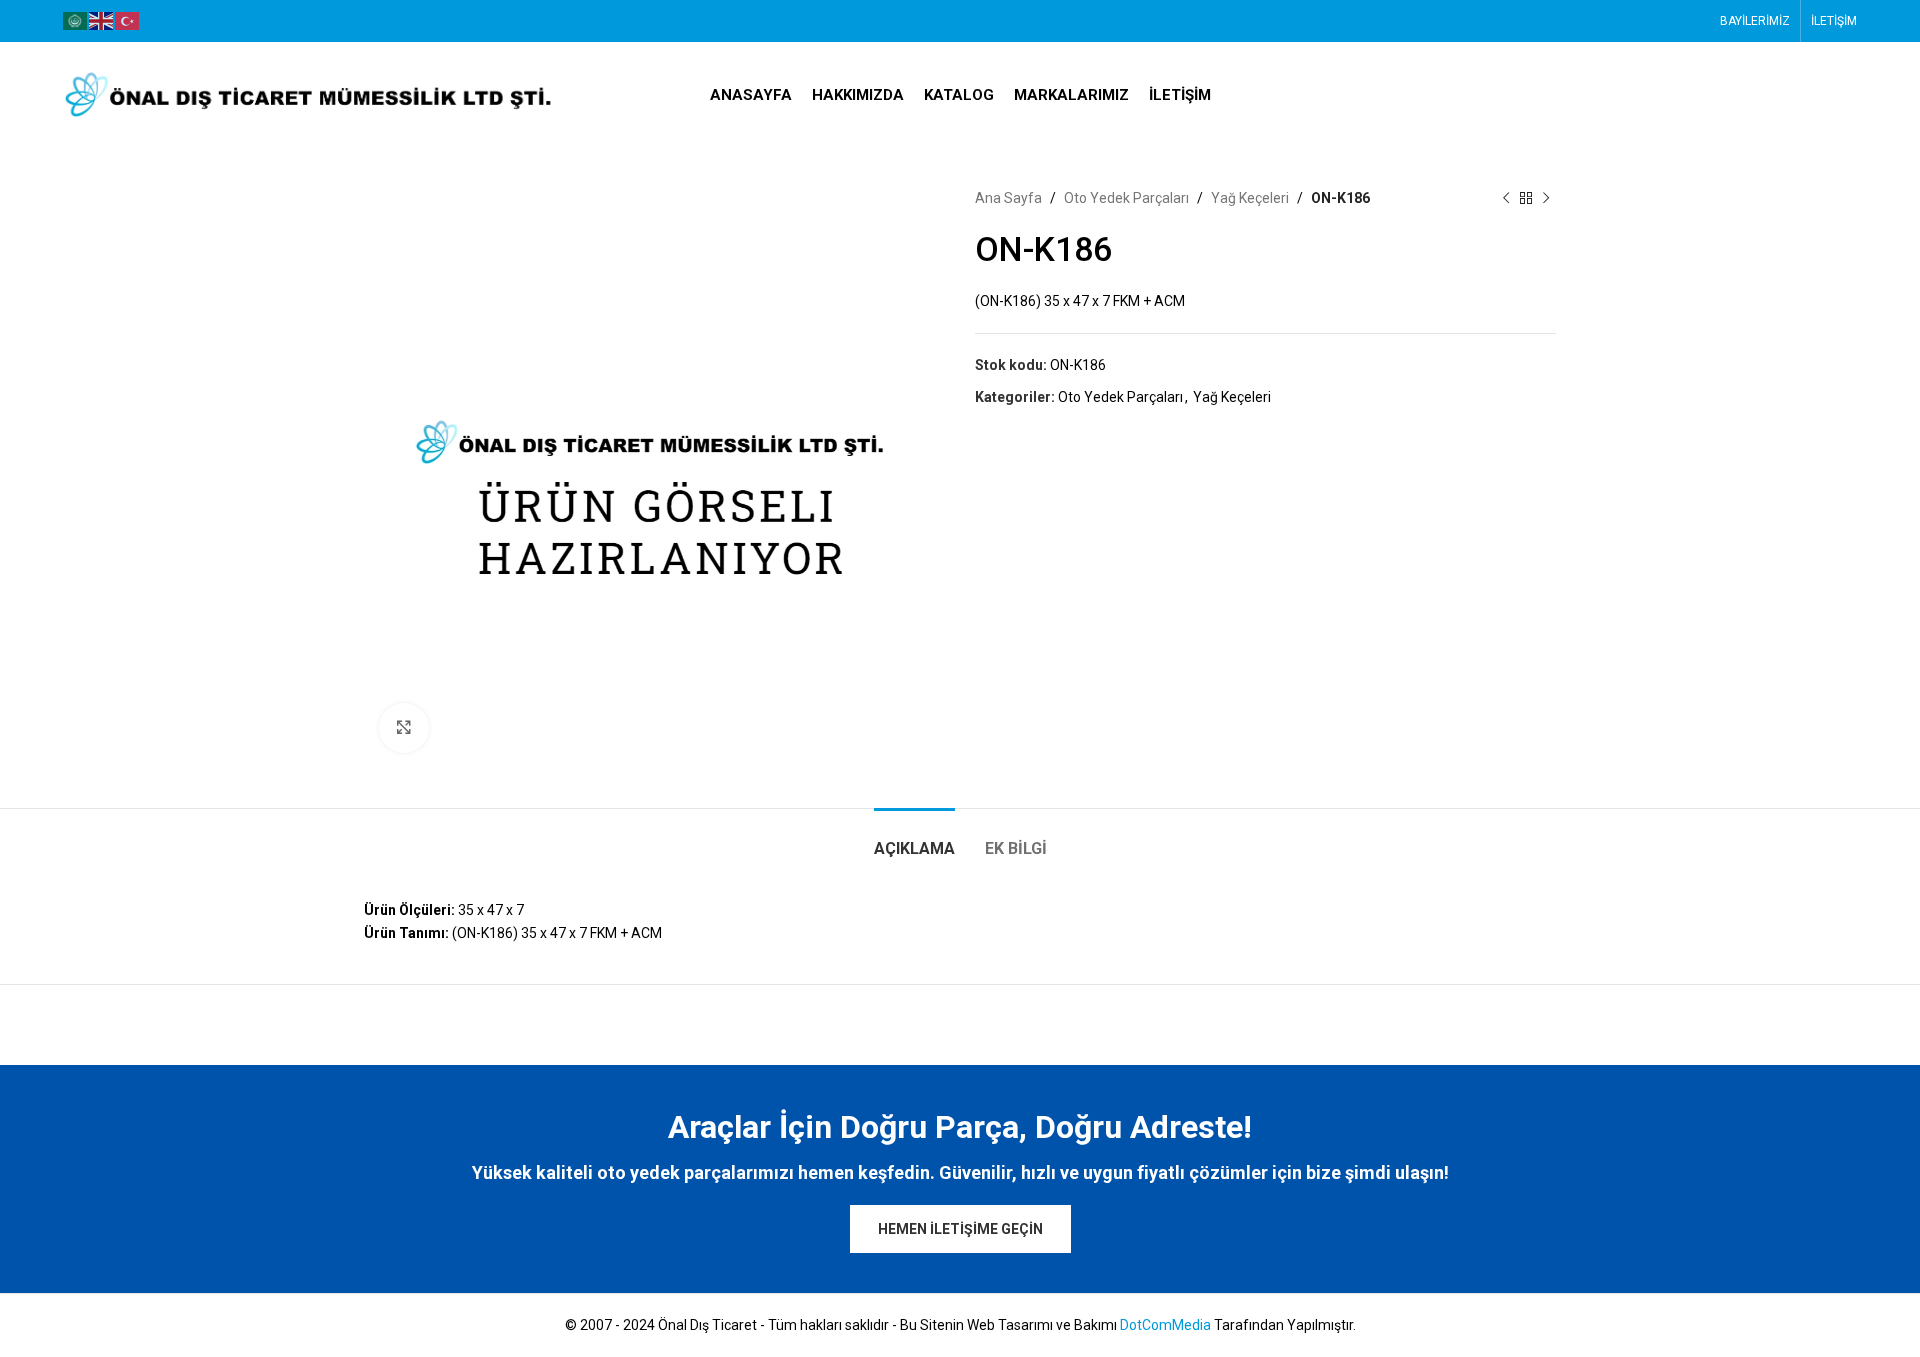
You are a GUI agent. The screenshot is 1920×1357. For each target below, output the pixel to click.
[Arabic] (76, 20)
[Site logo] (313, 93)
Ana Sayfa (1008, 198)
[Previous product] (1506, 198)
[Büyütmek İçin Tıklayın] (404, 728)
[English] (102, 20)
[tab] (914, 838)
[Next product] (1546, 198)
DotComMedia (1165, 1325)
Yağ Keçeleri (1250, 198)
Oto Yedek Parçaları (1126, 198)
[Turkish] (128, 20)
